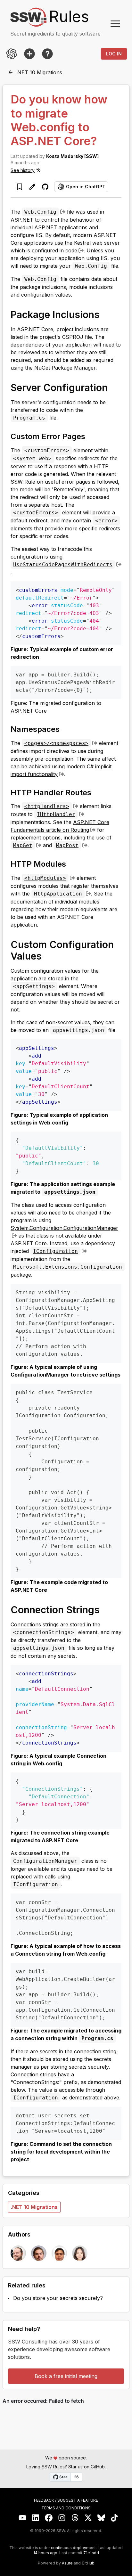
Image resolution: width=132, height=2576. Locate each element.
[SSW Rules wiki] (47, 54)
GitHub (88, 2563)
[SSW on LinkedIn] (36, 2518)
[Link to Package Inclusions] (106, 314)
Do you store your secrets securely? (58, 2298)
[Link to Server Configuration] (114, 387)
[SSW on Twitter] (88, 2518)
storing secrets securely (80, 2067)
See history (23, 170)
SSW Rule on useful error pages (50, 482)
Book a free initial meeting (66, 2376)
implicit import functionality (61, 770)
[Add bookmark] (20, 187)
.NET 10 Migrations (34, 2207)
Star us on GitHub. (87, 2467)
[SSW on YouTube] (23, 2518)
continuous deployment (73, 2548)
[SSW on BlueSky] (101, 2518)
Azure (67, 2563)
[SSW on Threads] (75, 2518)
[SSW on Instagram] (62, 2518)
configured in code (54, 250)
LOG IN (114, 54)
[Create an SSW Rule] (29, 54)
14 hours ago (45, 2553)
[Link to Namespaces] (65, 729)
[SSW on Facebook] (49, 2518)
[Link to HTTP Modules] (72, 863)
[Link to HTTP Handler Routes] (97, 792)
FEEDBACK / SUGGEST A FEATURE (66, 2500)
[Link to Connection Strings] (106, 1609)
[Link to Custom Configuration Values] (48, 956)
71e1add (91, 2553)
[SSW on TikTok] (115, 2518)
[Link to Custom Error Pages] (91, 436)
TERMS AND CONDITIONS (66, 2508)
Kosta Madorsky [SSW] (72, 156)
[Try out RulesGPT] (12, 54)
